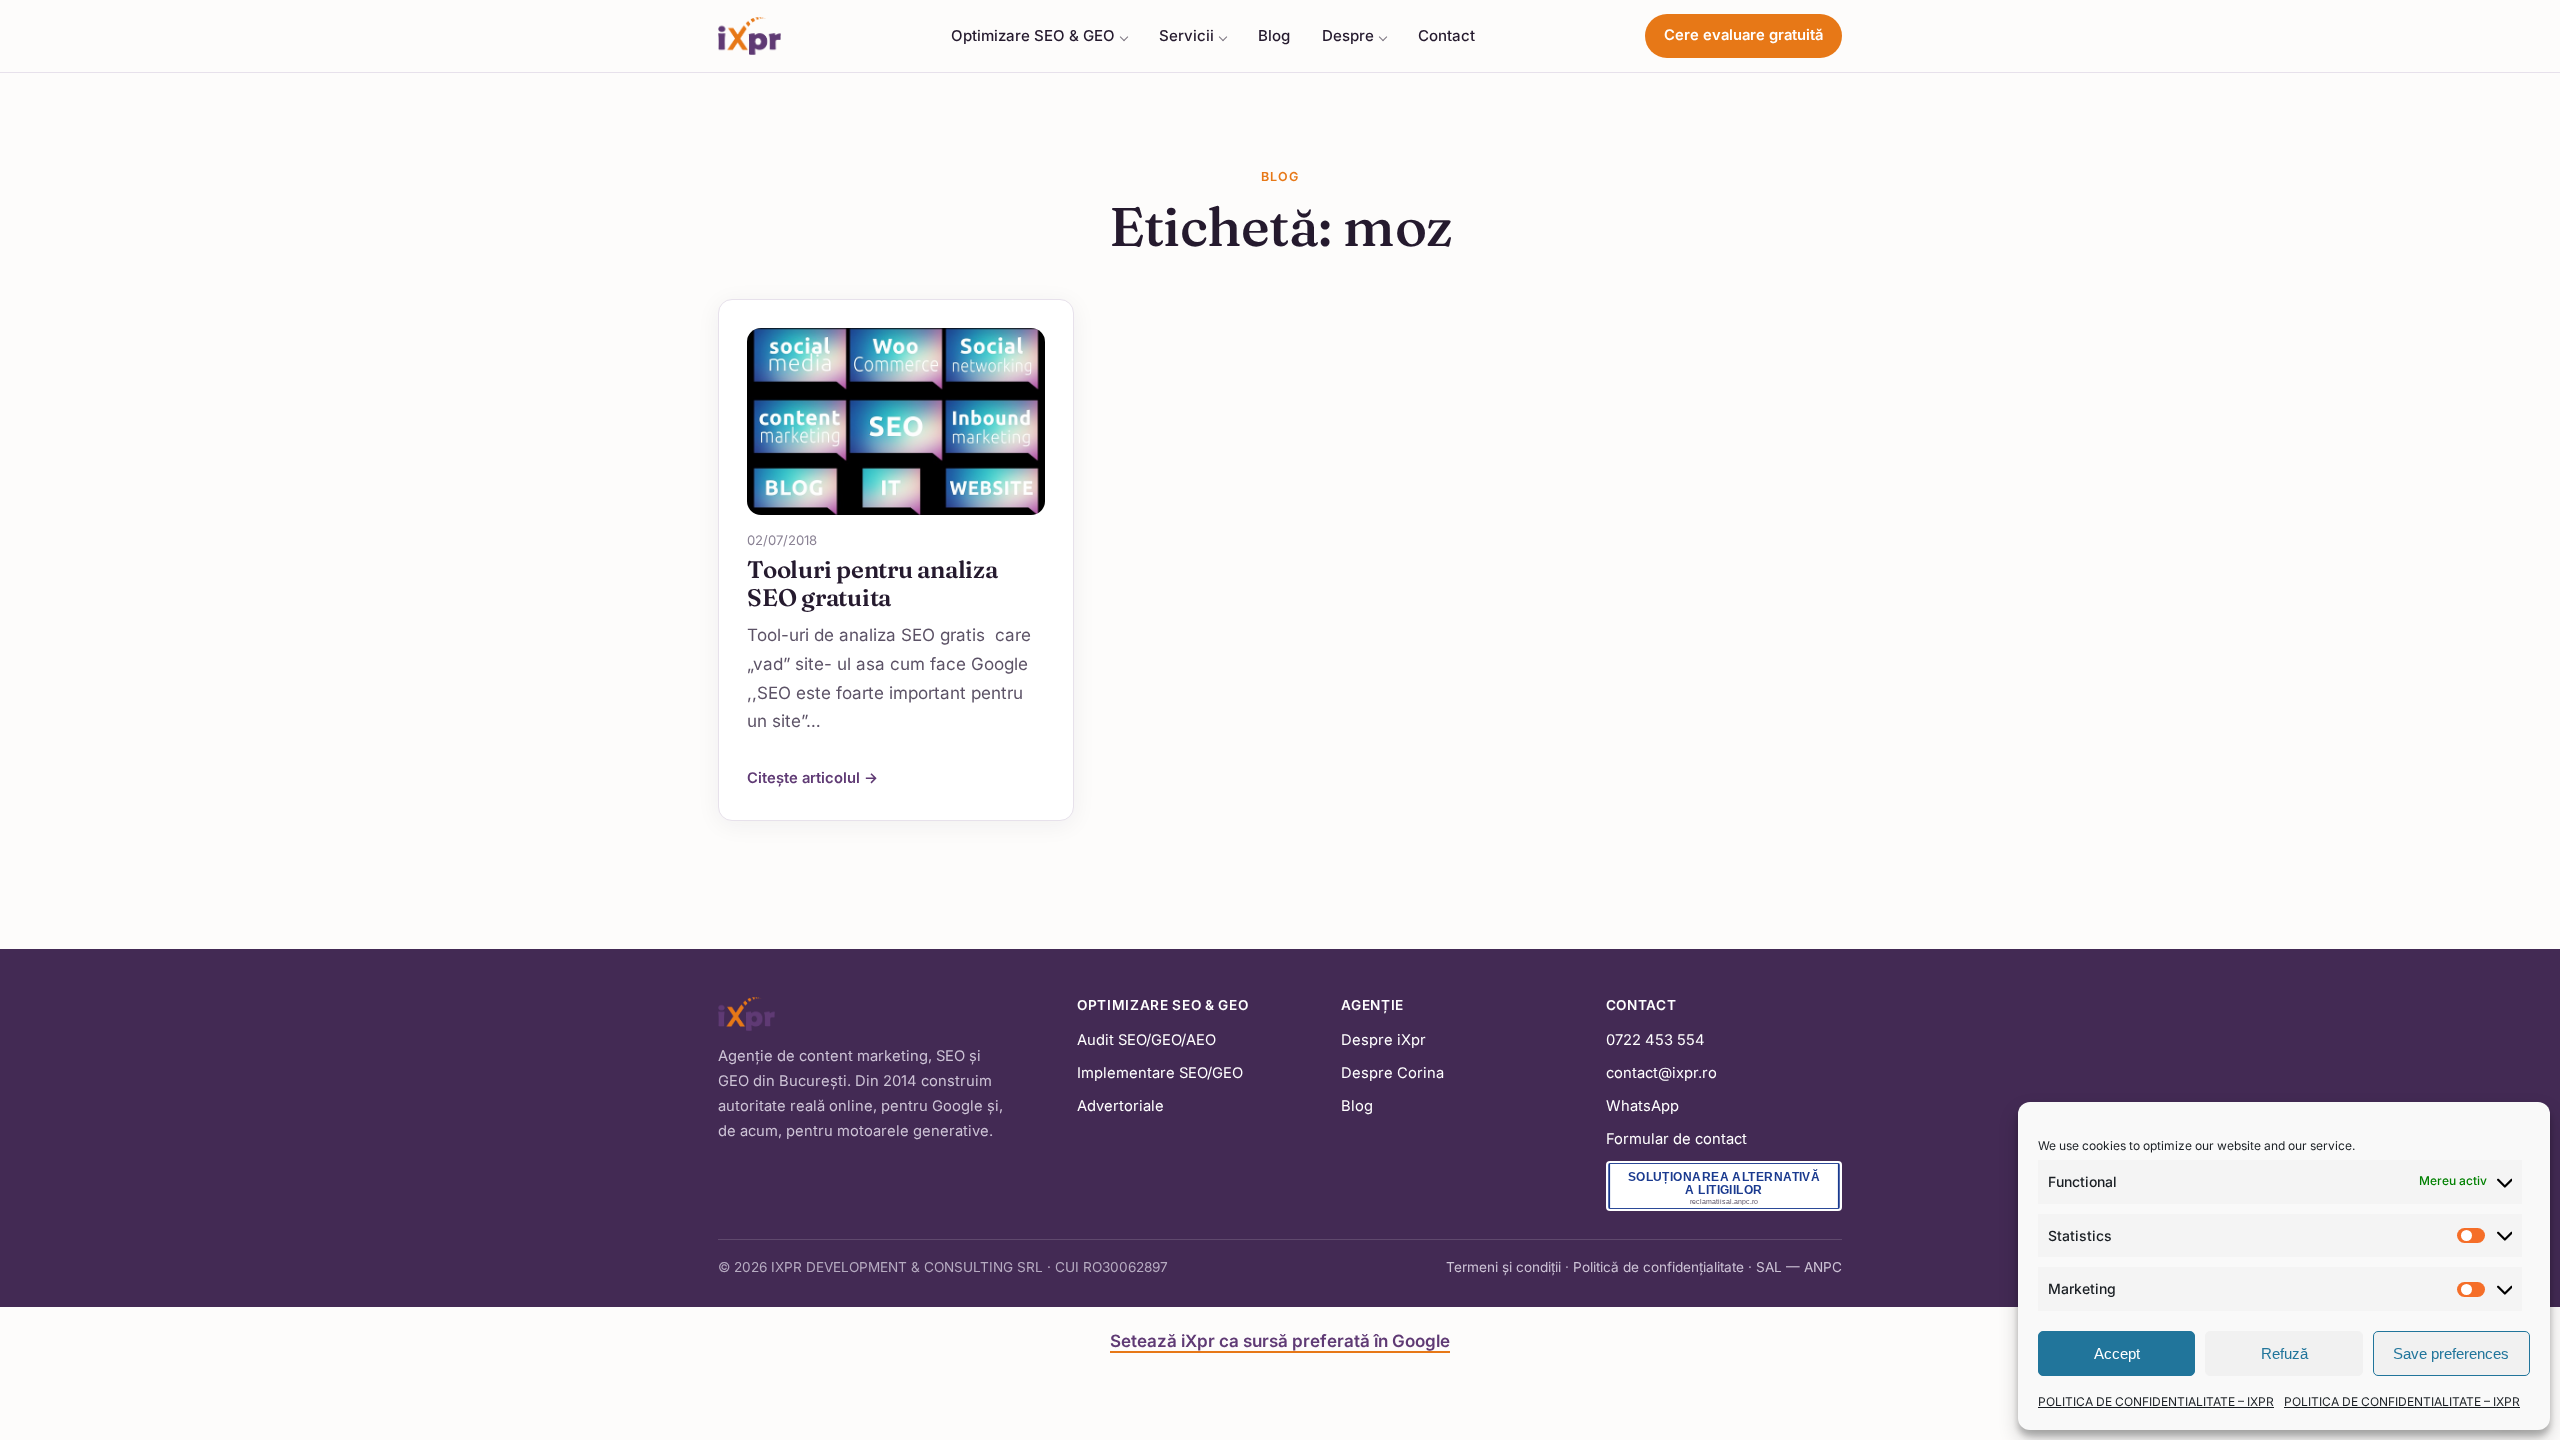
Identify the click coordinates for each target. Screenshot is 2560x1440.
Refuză (2284, 1353)
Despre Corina (1392, 1073)
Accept (2117, 1353)
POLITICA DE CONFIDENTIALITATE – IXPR (2156, 1401)
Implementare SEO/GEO (1160, 1073)
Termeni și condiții (1503, 1267)
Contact (1446, 35)
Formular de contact (1676, 1139)
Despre (1348, 35)
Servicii (1186, 35)
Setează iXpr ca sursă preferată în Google (1280, 1341)
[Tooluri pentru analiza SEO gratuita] (896, 421)
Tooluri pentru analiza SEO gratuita (872, 583)
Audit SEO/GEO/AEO (1146, 1040)
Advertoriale (1120, 1106)
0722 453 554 (1655, 1040)
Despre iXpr (1383, 1040)
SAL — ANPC (1799, 1267)
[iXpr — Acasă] (749, 36)
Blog (1274, 35)
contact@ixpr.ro (1661, 1073)
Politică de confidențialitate (1658, 1267)
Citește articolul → (812, 778)
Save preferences (2451, 1353)
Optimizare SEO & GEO (1033, 35)
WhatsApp (1642, 1106)
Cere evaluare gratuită (1743, 35)
